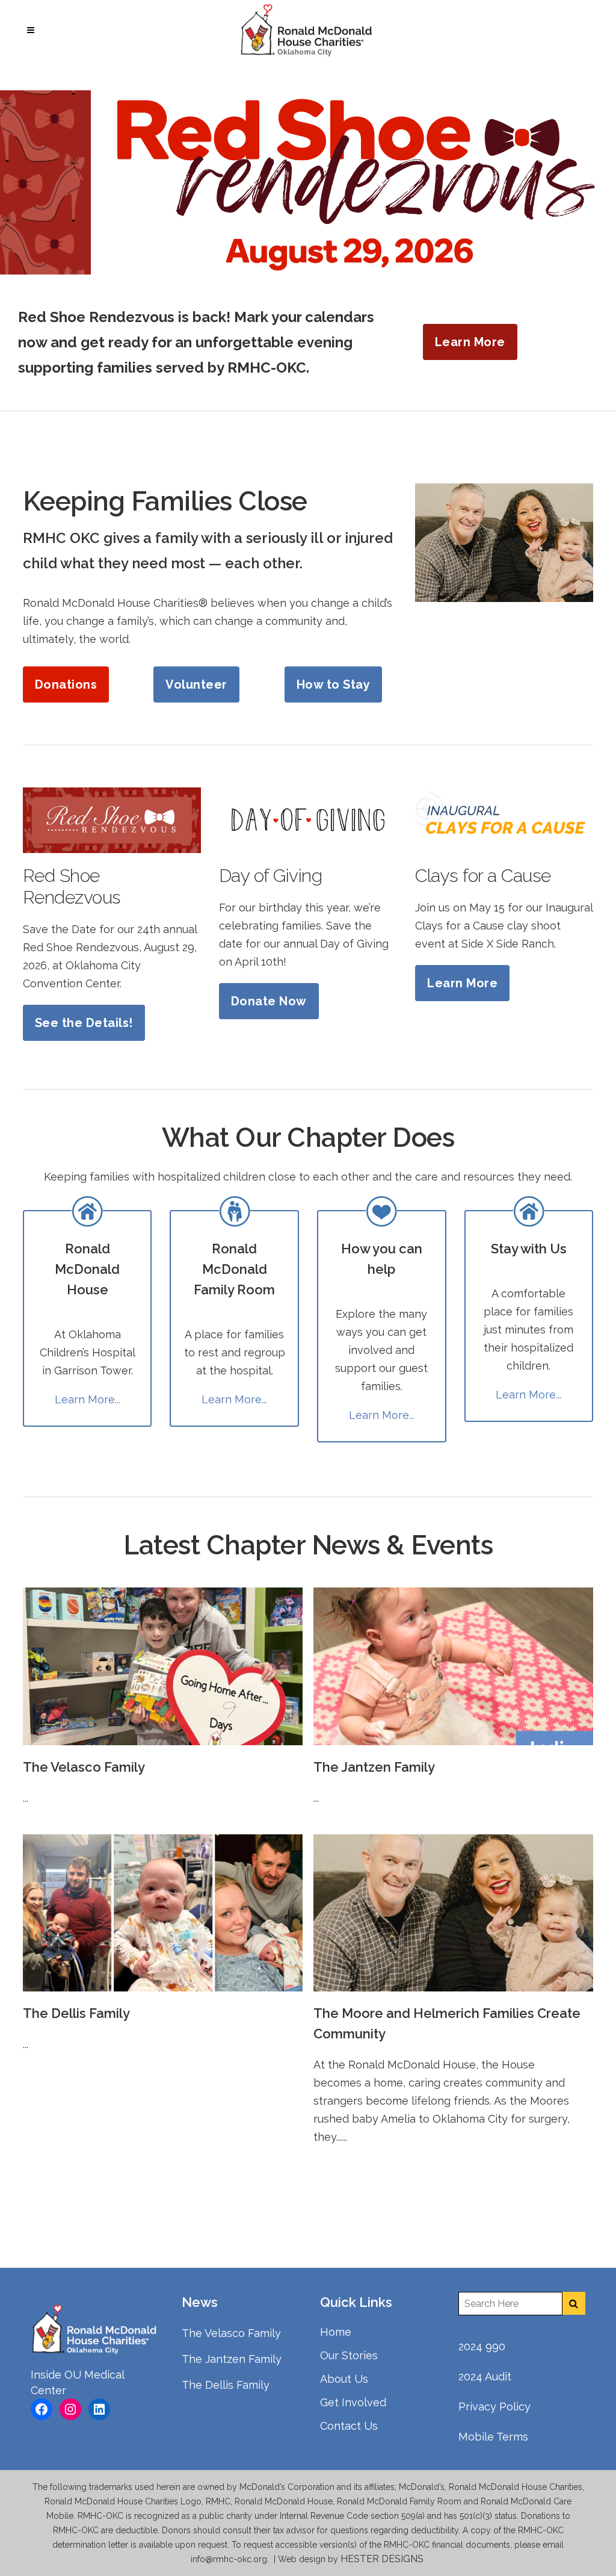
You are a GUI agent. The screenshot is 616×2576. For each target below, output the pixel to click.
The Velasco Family (84, 1767)
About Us (344, 2379)
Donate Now (269, 1001)
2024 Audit (485, 2376)
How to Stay (334, 684)
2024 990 (482, 2346)
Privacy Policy (494, 2407)
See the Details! (84, 1023)
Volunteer (196, 684)
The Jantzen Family (374, 1767)
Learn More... (88, 1399)
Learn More (470, 342)
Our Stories (349, 2355)
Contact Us (349, 2426)
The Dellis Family (76, 2013)
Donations (66, 684)
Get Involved (353, 2402)
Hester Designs (383, 2559)
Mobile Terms (493, 2437)
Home (336, 2332)
